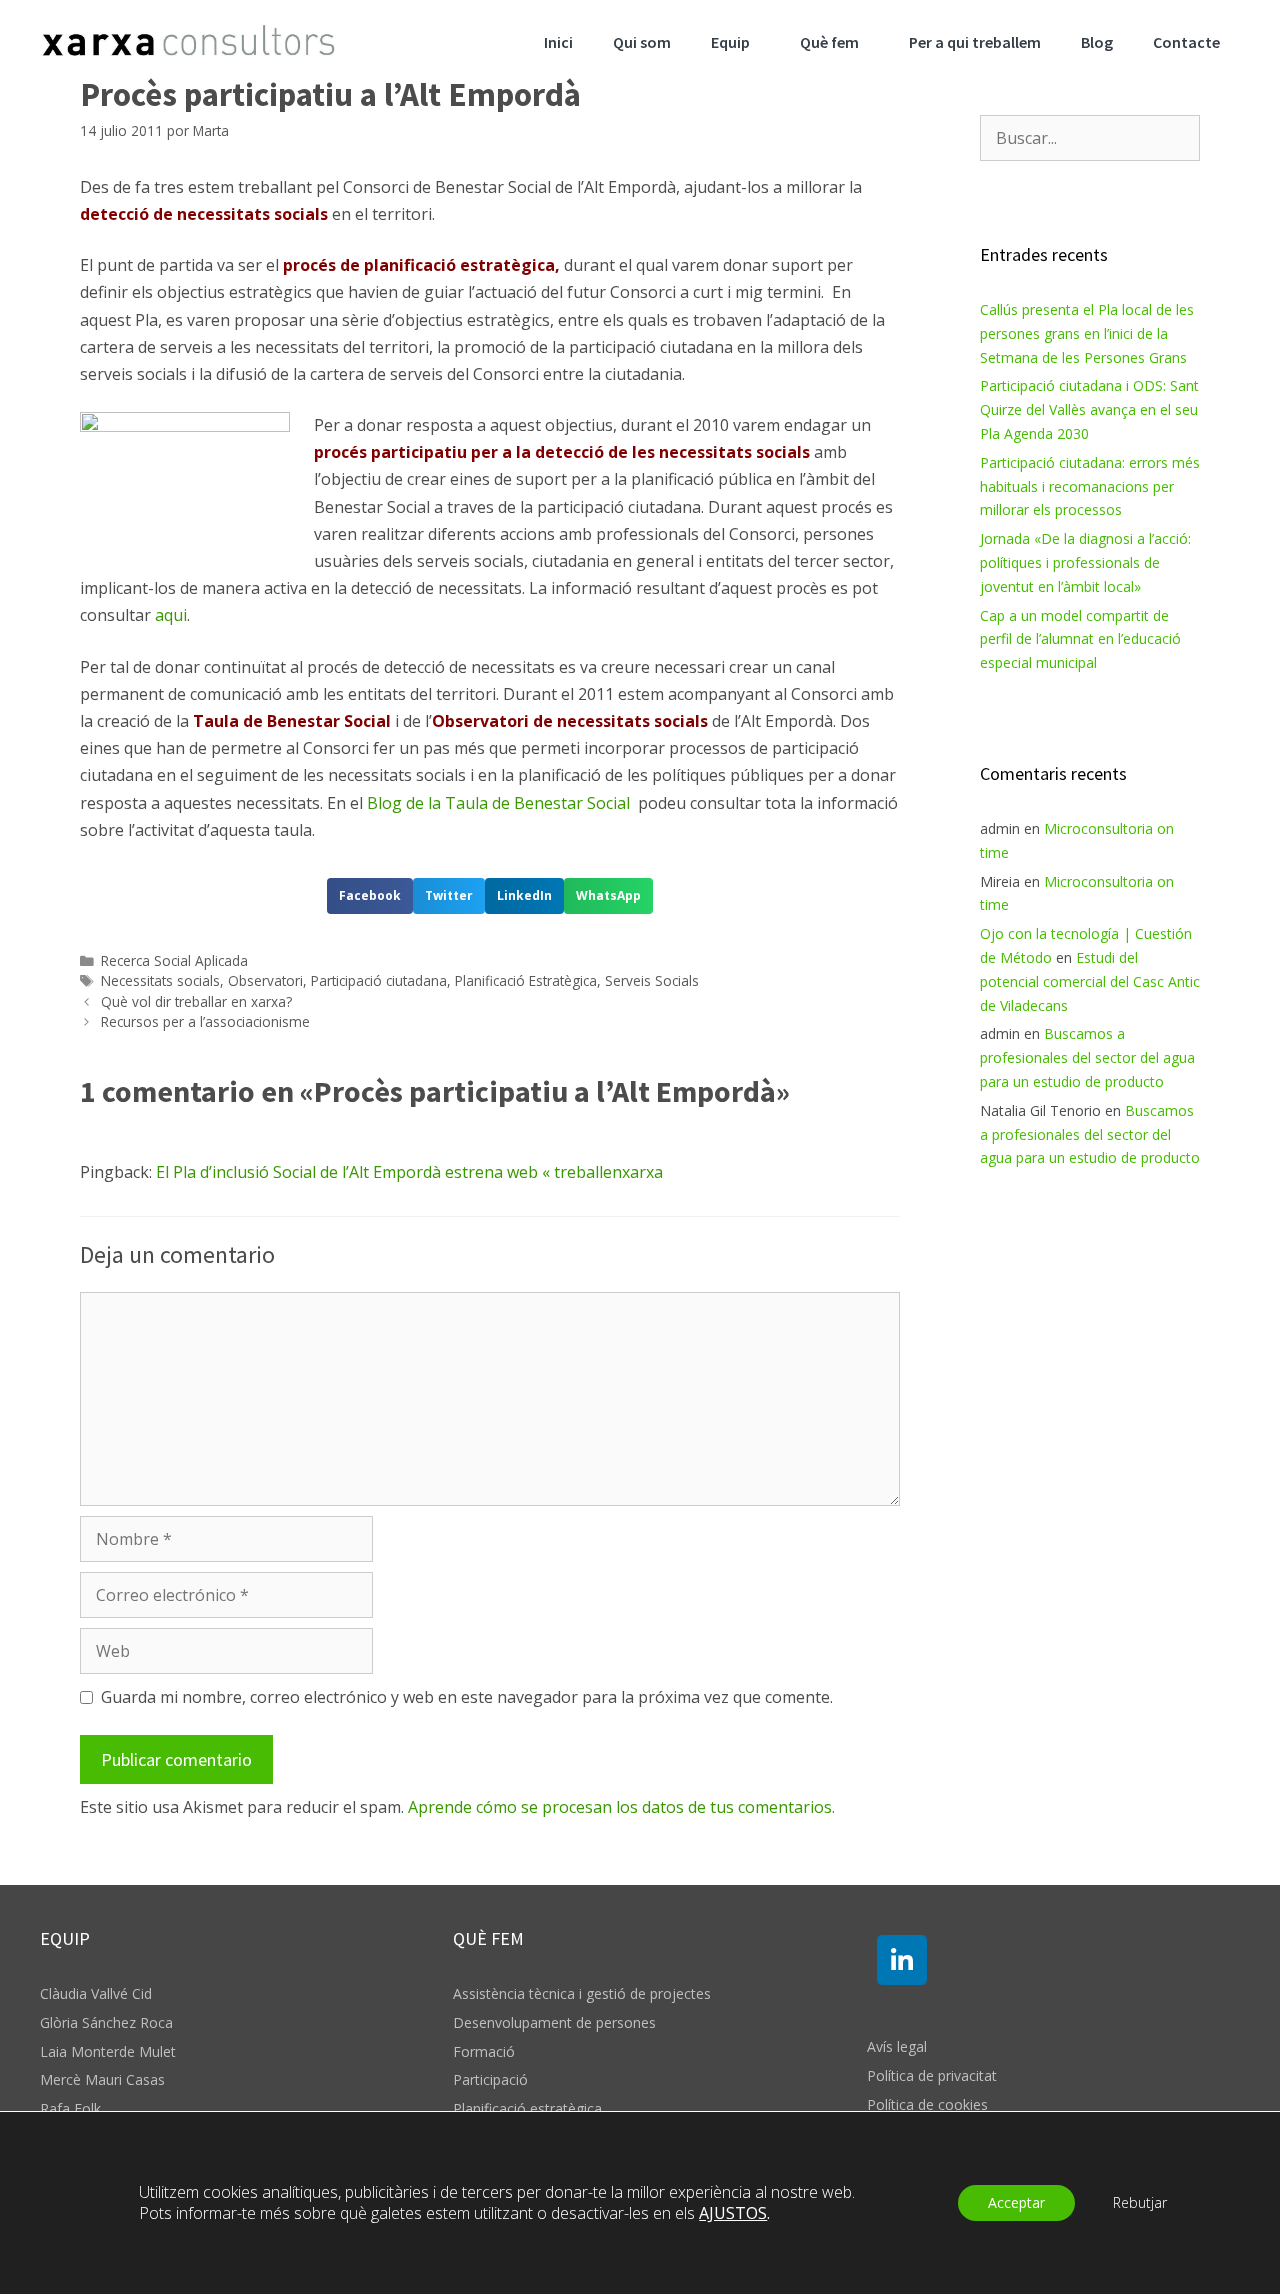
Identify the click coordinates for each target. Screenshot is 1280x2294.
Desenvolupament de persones (554, 2022)
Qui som (642, 42)
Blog (1097, 42)
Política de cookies (927, 2104)
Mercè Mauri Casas (102, 2079)
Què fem (829, 42)
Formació (484, 2051)
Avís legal (897, 2046)
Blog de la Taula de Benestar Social (502, 803)
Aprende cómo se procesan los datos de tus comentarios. (621, 1807)
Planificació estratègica (527, 2108)
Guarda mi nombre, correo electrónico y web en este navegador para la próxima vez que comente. (467, 1697)
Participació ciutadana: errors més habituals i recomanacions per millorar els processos (1090, 486)
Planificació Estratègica (526, 980)
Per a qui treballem (975, 42)
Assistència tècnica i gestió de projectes (582, 1993)
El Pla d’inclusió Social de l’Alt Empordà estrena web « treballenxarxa (409, 1172)
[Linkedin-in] (902, 1960)
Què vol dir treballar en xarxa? (196, 1001)
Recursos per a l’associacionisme (205, 1021)
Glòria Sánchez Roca (106, 2022)
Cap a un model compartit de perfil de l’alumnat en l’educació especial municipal (1080, 639)
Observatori (265, 980)
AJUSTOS (733, 2213)
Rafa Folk (70, 2108)
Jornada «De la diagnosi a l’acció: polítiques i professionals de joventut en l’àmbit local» (1085, 562)
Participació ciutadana (379, 980)
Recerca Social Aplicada (174, 960)
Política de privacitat (932, 2075)
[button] (370, 896)
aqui (171, 615)
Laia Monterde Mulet (108, 2051)
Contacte (1186, 42)
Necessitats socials (160, 980)
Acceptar (1016, 2202)
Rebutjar (1140, 2202)
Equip (730, 42)
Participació (490, 2079)
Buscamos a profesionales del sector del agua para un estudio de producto (1087, 1057)
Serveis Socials (652, 980)
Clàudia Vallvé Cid (96, 1993)
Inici (558, 42)
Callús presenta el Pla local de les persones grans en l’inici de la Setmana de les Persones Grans (1087, 333)
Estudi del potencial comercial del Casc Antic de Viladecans (1090, 981)
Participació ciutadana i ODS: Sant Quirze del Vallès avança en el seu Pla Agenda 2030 (1089, 409)
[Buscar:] (1090, 138)
